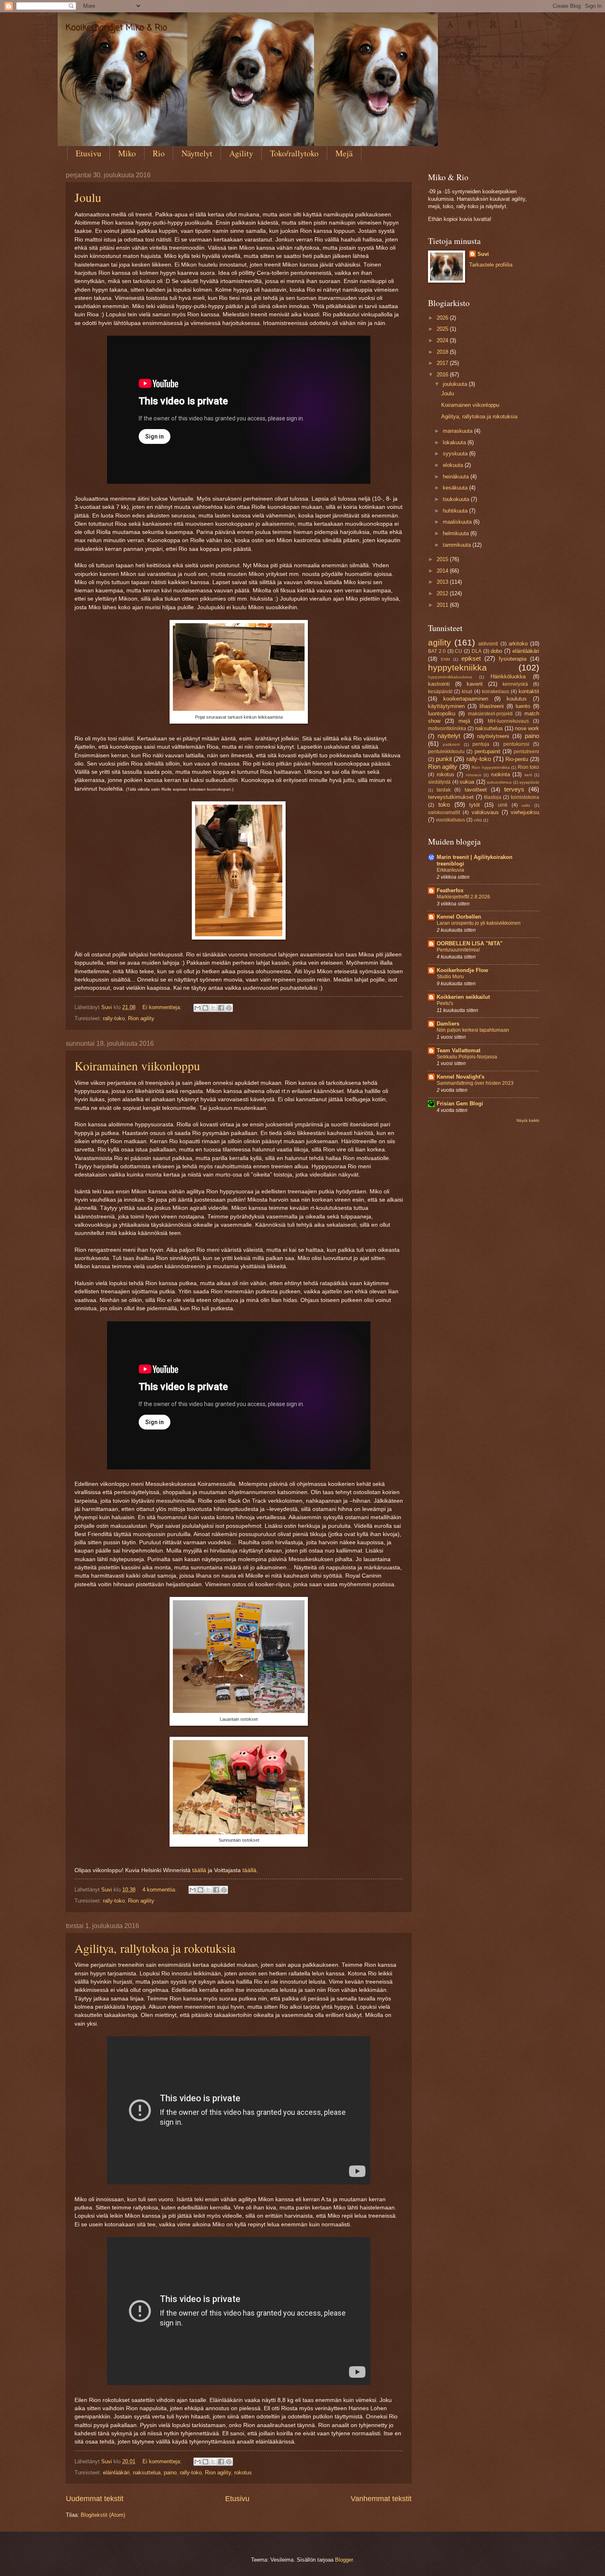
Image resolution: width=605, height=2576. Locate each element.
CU (458, 651)
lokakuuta (455, 442)
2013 (443, 582)
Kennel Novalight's (461, 1077)
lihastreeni (492, 706)
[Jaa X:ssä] (213, 1008)
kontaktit (529, 691)
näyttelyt (449, 736)
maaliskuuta (458, 522)
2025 (443, 329)
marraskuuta (458, 431)
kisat (467, 692)
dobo (496, 651)
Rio (159, 153)
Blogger (344, 2560)
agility (440, 642)
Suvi (483, 254)
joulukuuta (456, 384)
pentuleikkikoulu (446, 752)
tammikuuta (458, 545)
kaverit (475, 684)
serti (528, 775)
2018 (443, 352)
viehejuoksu (525, 812)
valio (526, 805)
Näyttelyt (197, 153)
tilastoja (493, 797)
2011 (443, 605)
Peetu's (445, 1003)
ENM (445, 659)
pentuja (481, 744)
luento (523, 706)
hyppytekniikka (457, 667)
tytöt (475, 805)
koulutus (517, 699)
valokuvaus (485, 812)
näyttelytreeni (493, 736)
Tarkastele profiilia (491, 265)
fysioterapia (513, 659)
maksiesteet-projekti (490, 714)
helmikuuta (457, 533)
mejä (464, 721)
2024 (443, 340)
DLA (477, 651)
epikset (471, 658)
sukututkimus (499, 782)
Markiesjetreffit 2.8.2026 (463, 897)
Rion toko (528, 767)
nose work (527, 728)
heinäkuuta (457, 477)
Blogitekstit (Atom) (103, 2515)
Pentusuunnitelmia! (458, 950)
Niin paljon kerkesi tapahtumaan (473, 1030)
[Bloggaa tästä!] (205, 1008)
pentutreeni (526, 752)
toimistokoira (525, 797)
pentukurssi (516, 744)
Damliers (448, 1024)
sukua (467, 782)
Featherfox (450, 890)
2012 (443, 593)
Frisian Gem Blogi (460, 1104)
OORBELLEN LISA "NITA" (470, 943)
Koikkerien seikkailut (463, 997)
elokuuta (454, 465)
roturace (474, 775)
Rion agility (141, 1018)
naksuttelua (147, 2473)
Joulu (88, 197)
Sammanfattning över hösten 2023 (475, 1083)
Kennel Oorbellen (459, 917)
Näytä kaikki (528, 1120)
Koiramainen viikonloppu (137, 1065)
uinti (503, 805)
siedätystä (439, 782)
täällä (200, 1870)
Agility (241, 153)
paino (170, 2473)
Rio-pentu (517, 759)
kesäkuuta (456, 488)
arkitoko (518, 644)
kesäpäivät (440, 692)
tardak (444, 790)
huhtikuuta (456, 511)
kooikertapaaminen (466, 699)
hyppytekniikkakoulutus (450, 677)
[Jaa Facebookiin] (221, 1008)
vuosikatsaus (450, 820)
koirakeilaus (496, 692)
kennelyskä (515, 684)
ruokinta (500, 774)
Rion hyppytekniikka (491, 767)
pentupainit (487, 751)
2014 (443, 571)
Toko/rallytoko (294, 153)
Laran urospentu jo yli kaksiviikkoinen (479, 923)
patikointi (451, 744)
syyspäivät (529, 782)
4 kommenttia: (160, 1890)
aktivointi (488, 644)
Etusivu (88, 153)
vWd (478, 820)
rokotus (243, 2473)
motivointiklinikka (447, 729)
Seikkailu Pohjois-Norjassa (467, 1057)
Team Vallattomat (458, 1050)
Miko (127, 153)
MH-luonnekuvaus (508, 721)
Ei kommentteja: (163, 1007)
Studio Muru (450, 977)
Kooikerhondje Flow (462, 970)
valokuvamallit (444, 812)
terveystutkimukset (451, 797)
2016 (443, 375)
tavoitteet (476, 790)
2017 (443, 363)
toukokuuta (457, 499)
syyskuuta (456, 454)
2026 (443, 318)
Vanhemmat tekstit (381, 2499)
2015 (443, 559)
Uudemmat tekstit (95, 2499)
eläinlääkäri (116, 2473)
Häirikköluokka (508, 676)
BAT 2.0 (437, 651)
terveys (514, 789)
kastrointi (439, 684)
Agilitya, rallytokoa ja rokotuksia (155, 1948)
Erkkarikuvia (450, 870)
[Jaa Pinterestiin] (229, 1008)
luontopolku (442, 714)
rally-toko (114, 1018)
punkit (444, 759)
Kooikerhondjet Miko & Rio (116, 28)
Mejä (344, 153)
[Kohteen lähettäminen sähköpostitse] (198, 1008)
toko (444, 804)
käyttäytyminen (446, 706)
